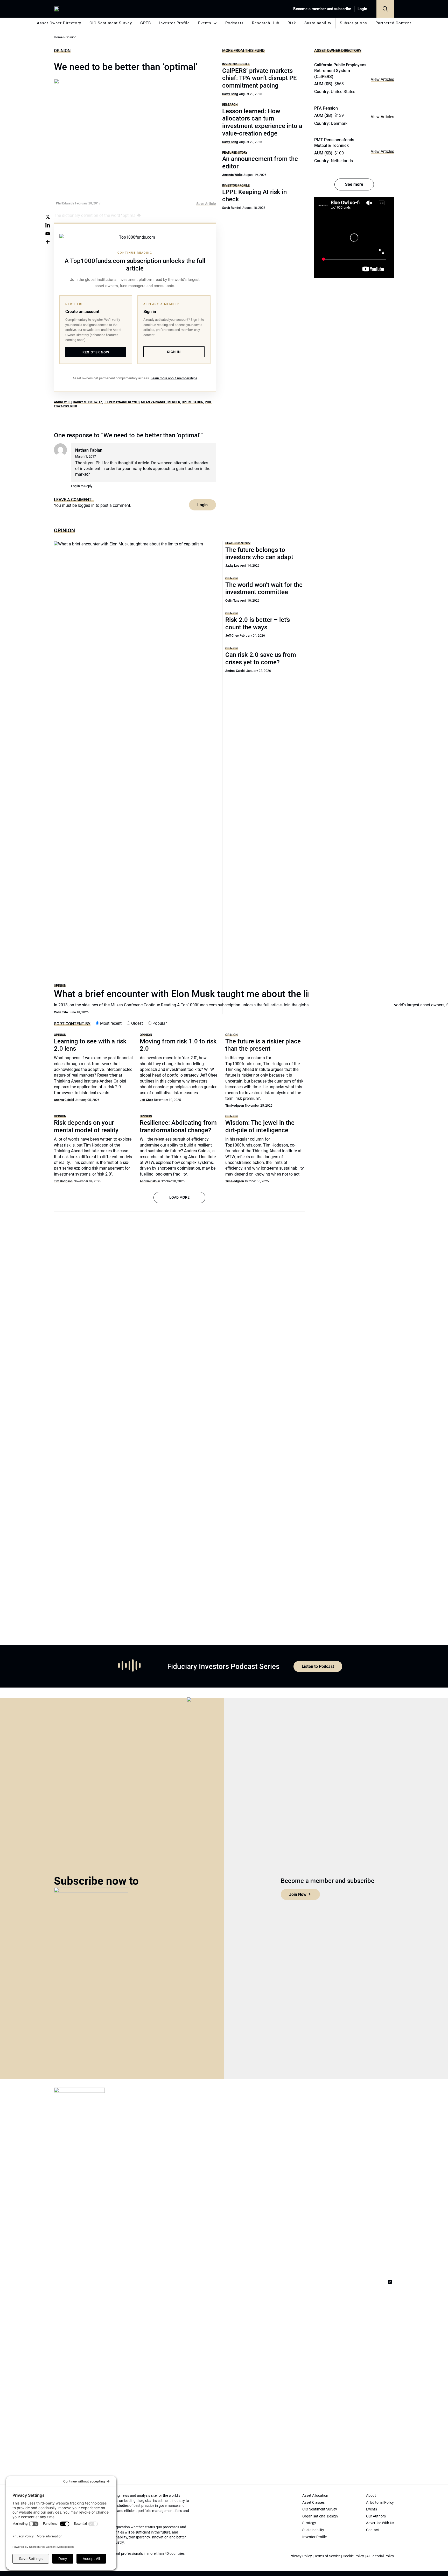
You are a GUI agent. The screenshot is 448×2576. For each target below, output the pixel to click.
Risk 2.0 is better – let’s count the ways (258, 624)
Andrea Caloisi (235, 671)
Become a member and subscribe (322, 9)
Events (205, 23)
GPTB (146, 23)
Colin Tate (61, 1012)
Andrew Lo (63, 402)
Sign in (174, 352)
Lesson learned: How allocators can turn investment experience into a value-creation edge (262, 122)
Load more (179, 1197)
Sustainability (318, 23)
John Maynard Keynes (122, 402)
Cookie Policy (353, 2556)
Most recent (110, 1023)
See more (354, 184)
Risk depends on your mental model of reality (86, 1126)
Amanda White (232, 175)
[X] (48, 217)
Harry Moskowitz (87, 402)
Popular (159, 1023)
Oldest (136, 1023)
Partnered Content (393, 23)
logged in (86, 505)
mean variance (153, 402)
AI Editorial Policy (380, 2556)
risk (74, 406)
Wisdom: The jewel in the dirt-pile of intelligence (260, 1126)
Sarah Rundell (232, 208)
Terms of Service (327, 2556)
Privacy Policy (301, 2556)
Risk (292, 23)
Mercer (174, 402)
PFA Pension (326, 108)
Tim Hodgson (235, 1106)
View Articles (382, 79)
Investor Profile (174, 23)
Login (362, 9)
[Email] (48, 233)
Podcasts (234, 23)
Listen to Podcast (318, 1666)
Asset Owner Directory (59, 23)
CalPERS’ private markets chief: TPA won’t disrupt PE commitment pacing (260, 78)
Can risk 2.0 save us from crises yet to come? (261, 659)
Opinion (62, 51)
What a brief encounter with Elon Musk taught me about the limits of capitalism (218, 994)
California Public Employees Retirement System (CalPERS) (340, 71)
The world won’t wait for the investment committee (264, 589)
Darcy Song (230, 94)
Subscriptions (353, 23)
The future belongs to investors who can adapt (259, 554)
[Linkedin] (48, 225)
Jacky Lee (232, 566)
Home (58, 37)
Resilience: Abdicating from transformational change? (178, 1126)
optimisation (192, 402)
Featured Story (235, 152)
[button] (385, 9)
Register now (96, 352)
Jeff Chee (232, 636)
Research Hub (266, 23)
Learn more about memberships (174, 378)
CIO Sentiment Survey (111, 23)
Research (230, 105)
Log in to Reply (82, 486)
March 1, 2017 (86, 456)
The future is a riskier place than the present (263, 1045)
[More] (48, 242)
